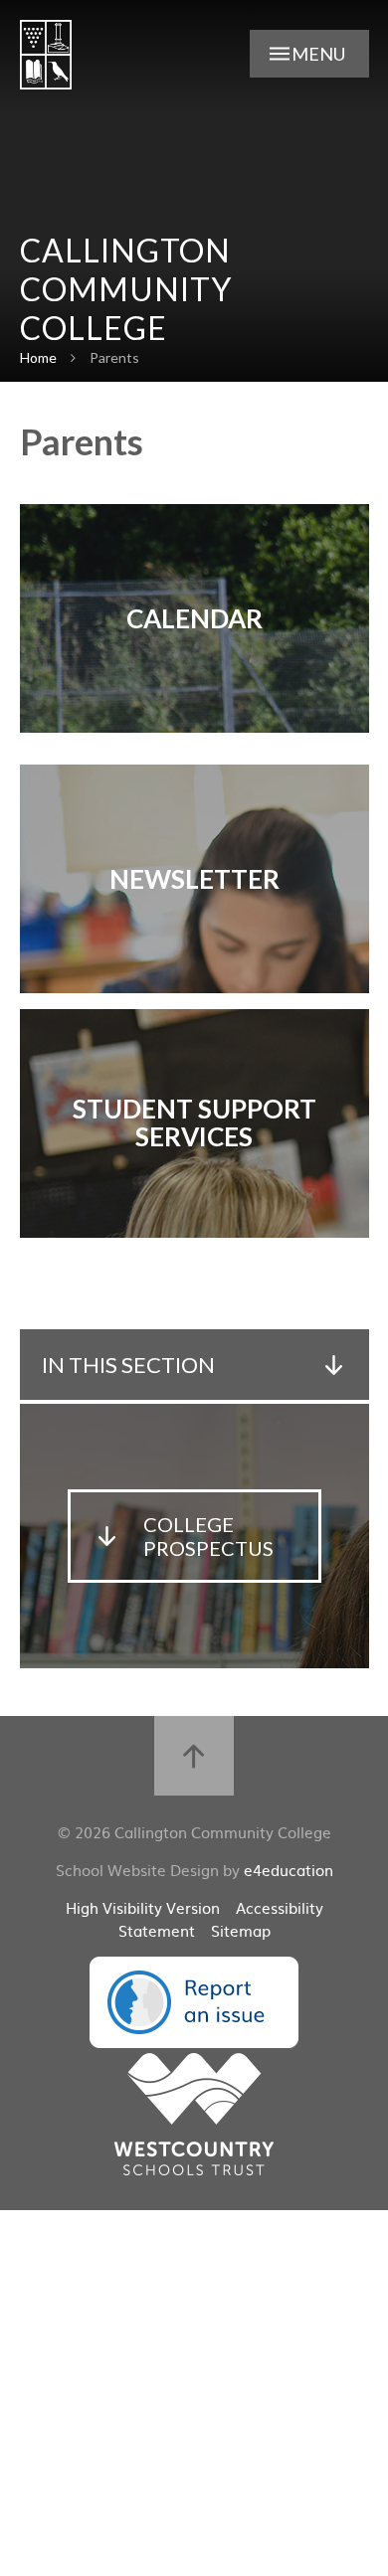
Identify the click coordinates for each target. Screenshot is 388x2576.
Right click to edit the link (194, 618)
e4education (289, 1870)
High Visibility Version (143, 1907)
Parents (114, 357)
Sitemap (241, 1930)
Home (38, 357)
